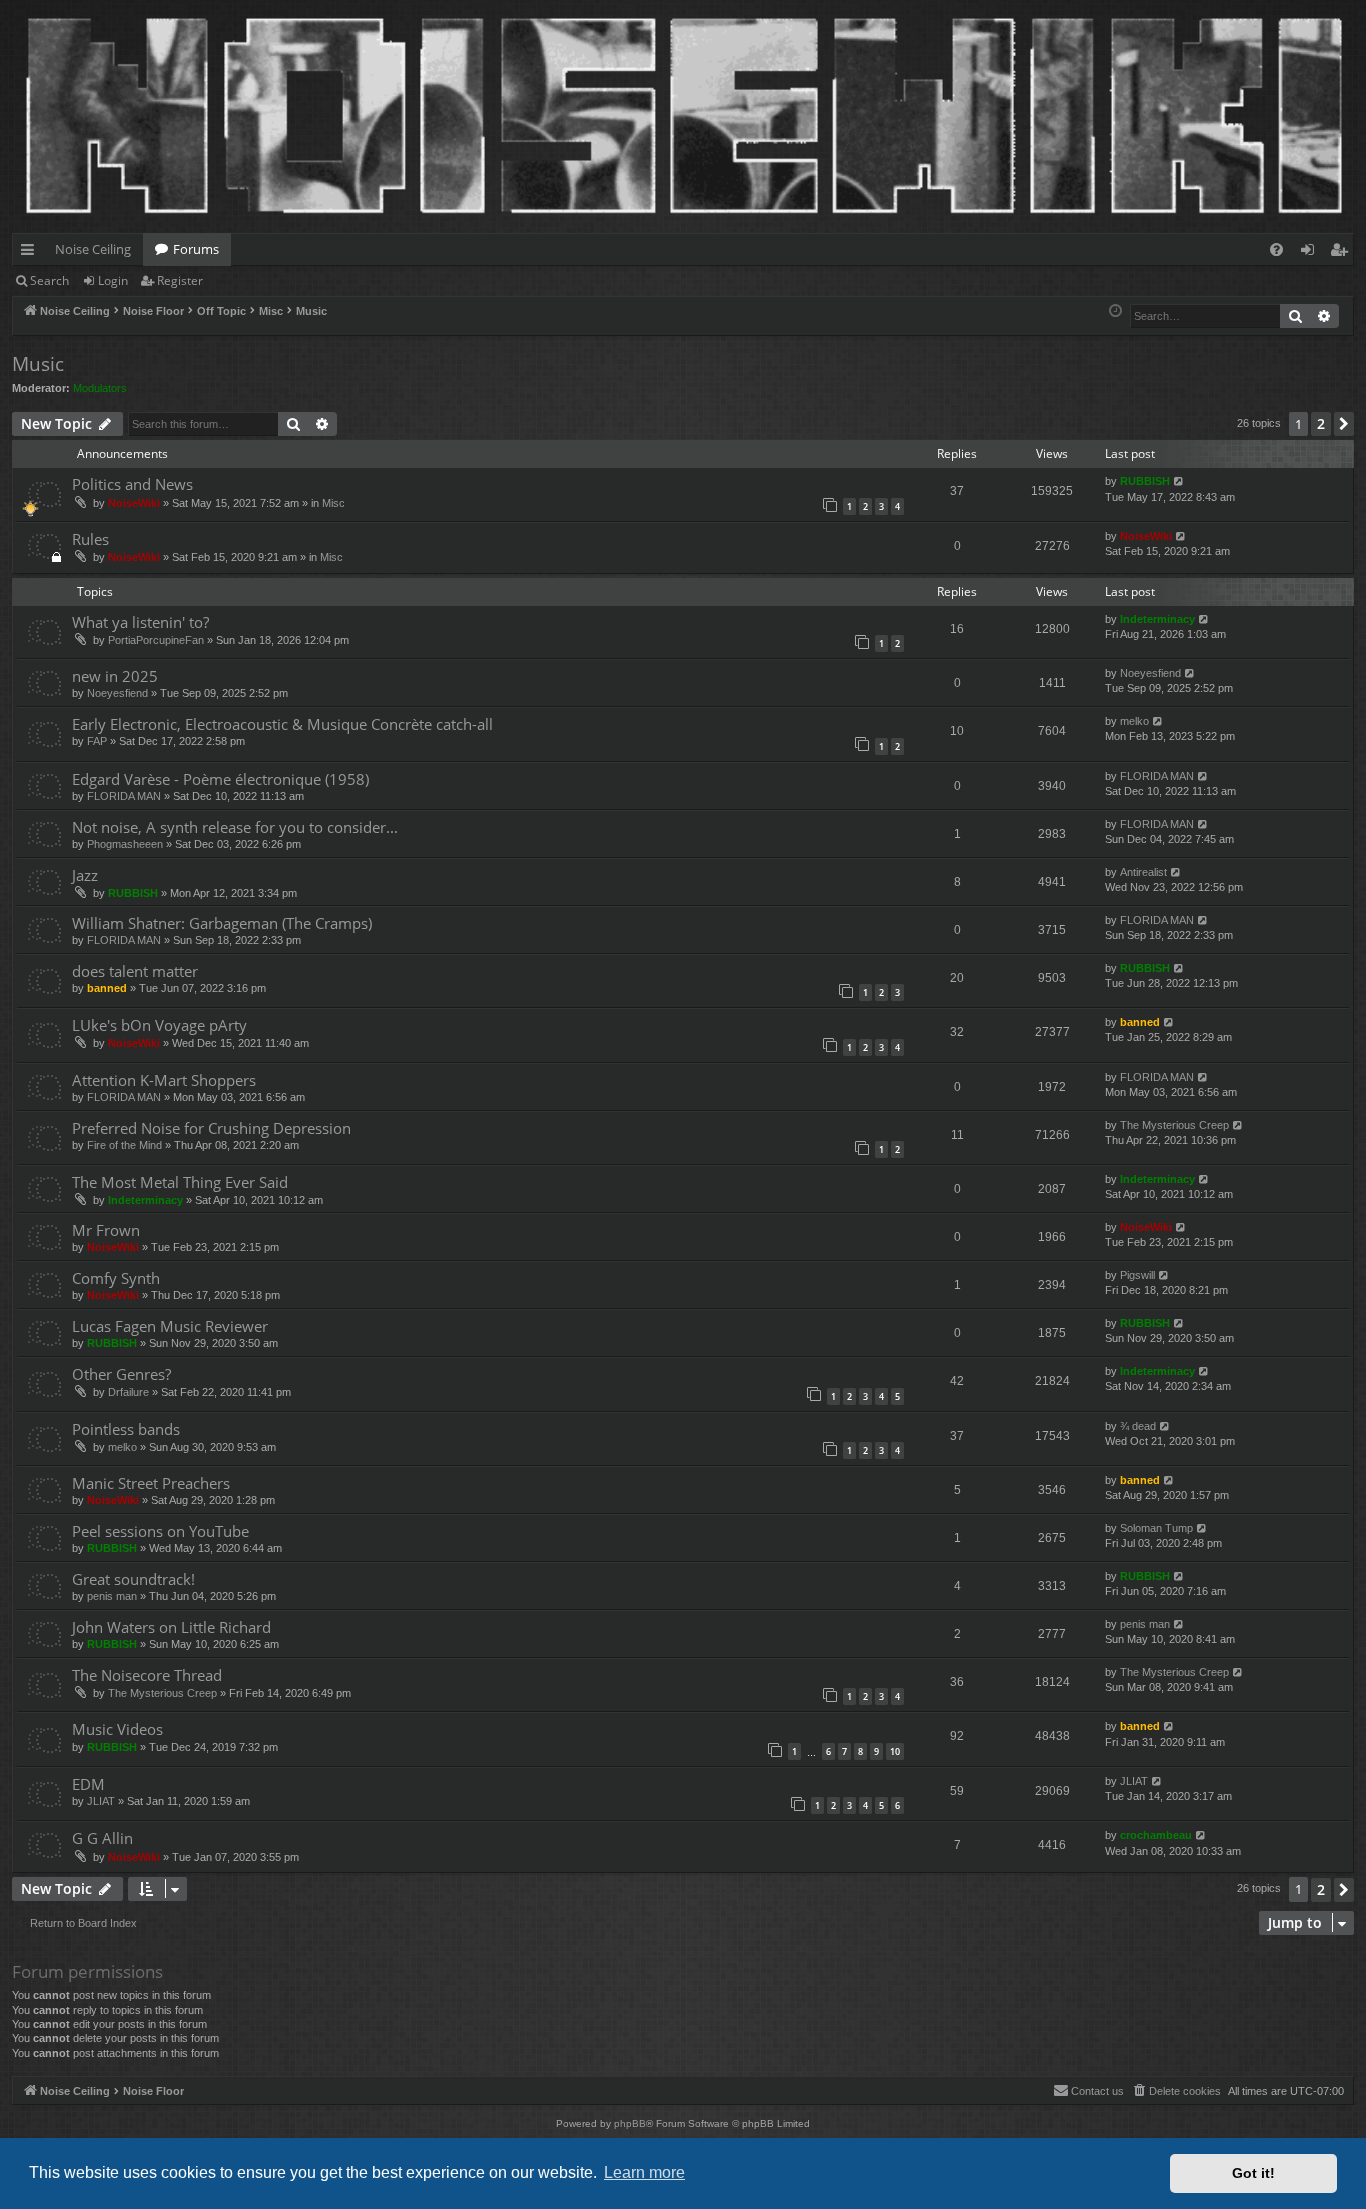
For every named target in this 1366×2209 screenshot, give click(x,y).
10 (895, 1751)
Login (113, 280)
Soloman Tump (1156, 1528)
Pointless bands (126, 1429)
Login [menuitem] (1311, 253)
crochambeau (1156, 1835)
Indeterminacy (1157, 619)
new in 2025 (115, 676)
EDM (88, 1784)
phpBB (630, 2123)
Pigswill (1137, 1275)
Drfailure (128, 1392)
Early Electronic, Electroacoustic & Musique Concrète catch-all (282, 724)
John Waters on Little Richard (171, 1627)
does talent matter (135, 971)
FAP (97, 741)
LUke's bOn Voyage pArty (159, 1025)
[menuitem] (1276, 249)
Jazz (85, 875)
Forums (196, 249)
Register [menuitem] (1343, 253)
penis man (112, 1596)
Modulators (100, 388)
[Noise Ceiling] (23, 5)
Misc (333, 503)
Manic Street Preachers (151, 1483)
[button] (1344, 424)
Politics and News (132, 484)
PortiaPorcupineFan (156, 640)
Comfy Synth (116, 1278)
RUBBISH (1145, 481)
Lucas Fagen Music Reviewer (170, 1326)
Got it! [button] (1253, 2173)
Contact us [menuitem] (1097, 2091)
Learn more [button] (644, 2172)
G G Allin (102, 1838)
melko (1134, 721)
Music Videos (117, 1729)
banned (107, 988)
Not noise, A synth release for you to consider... (235, 827)
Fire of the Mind (124, 1145)
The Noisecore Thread (147, 1675)
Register (180, 280)
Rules (90, 539)
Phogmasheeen (125, 844)
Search (49, 280)
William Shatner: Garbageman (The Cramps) (222, 923)
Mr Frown (106, 1230)
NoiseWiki (134, 503)
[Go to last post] (1179, 481)
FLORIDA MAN (124, 796)
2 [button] (1321, 423)
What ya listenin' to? (140, 622)
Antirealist (1143, 872)
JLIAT (101, 1801)
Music (38, 364)
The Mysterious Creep (1174, 1125)
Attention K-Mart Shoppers (164, 1080)
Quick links (31, 253)
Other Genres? (121, 1374)
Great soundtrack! (133, 1579)
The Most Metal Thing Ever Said (180, 1182)
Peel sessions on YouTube (160, 1531)
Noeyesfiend (117, 693)
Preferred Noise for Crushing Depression (211, 1128)
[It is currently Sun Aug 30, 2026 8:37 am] (1115, 311)
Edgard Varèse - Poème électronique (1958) (220, 779)
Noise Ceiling (93, 249)
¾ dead (1138, 1426)
